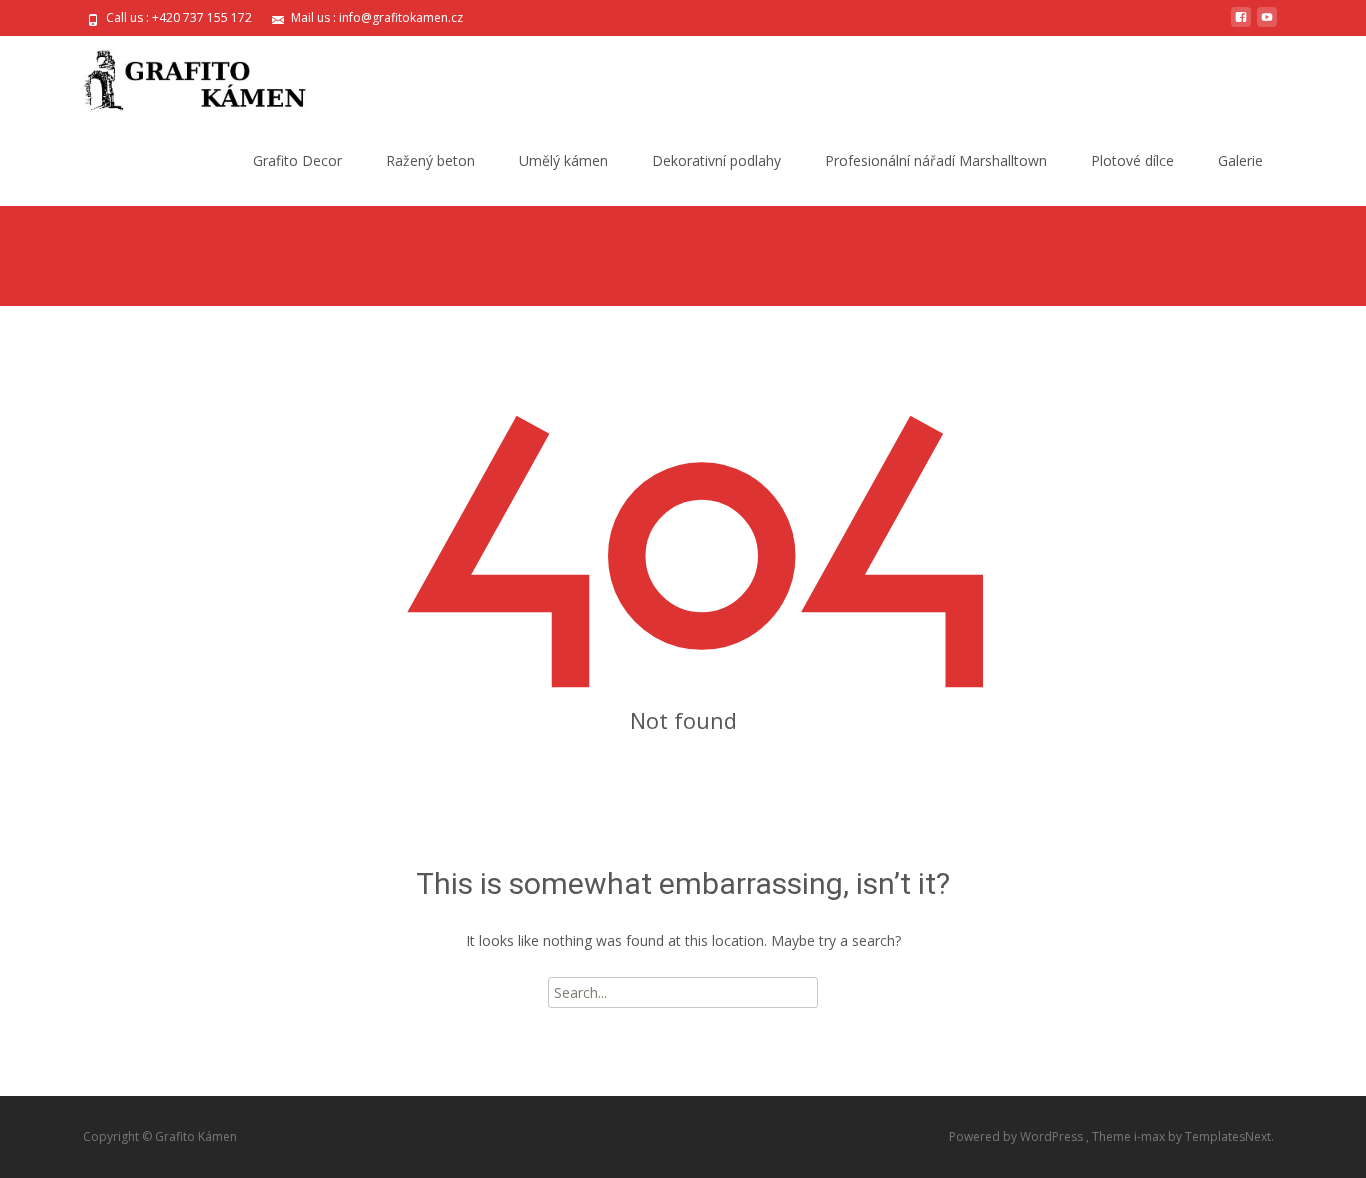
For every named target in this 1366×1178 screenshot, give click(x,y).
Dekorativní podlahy (716, 160)
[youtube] (1267, 24)
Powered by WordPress (1017, 1136)
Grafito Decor (297, 160)
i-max (1151, 1136)
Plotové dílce (1132, 160)
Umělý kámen (563, 160)
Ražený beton (430, 160)
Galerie (1240, 160)
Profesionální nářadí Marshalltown (936, 160)
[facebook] (1241, 24)
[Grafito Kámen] (179, 76)
